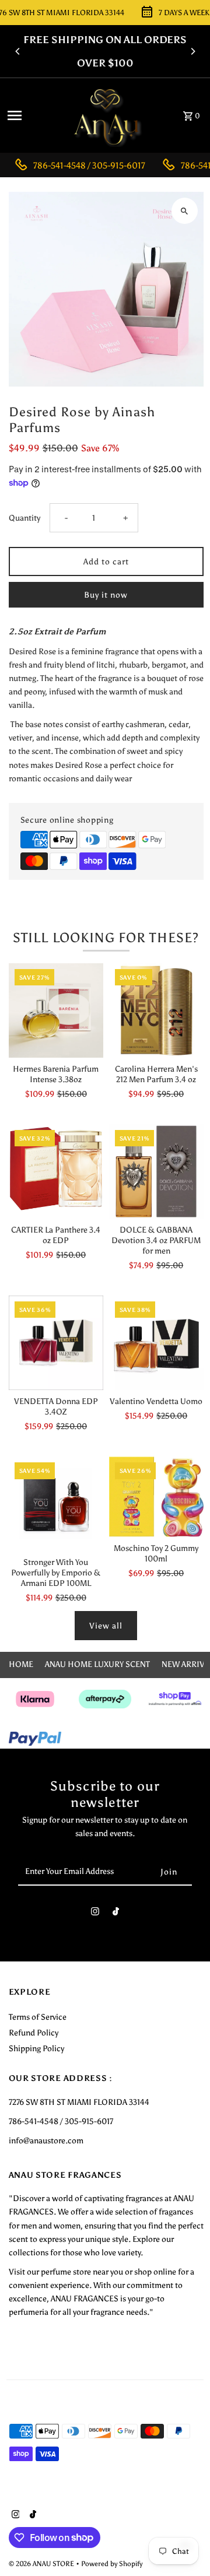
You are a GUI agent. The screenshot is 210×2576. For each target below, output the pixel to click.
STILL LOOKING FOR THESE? (106, 938)
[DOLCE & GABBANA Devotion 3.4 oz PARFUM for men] (156, 1171)
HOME (21, 1664)
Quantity (24, 518)
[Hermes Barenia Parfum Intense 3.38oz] (56, 1010)
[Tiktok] (116, 1914)
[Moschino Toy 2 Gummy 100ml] (156, 1496)
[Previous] (18, 51)
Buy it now (106, 595)
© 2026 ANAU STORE (42, 2564)
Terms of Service (38, 2017)
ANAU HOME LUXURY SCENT (97, 1664)
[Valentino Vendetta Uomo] (156, 1343)
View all (106, 1626)
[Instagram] (95, 1914)
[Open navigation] (32, 115)
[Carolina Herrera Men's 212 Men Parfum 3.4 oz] (156, 1010)
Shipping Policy (36, 2048)
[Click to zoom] (185, 211)
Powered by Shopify (112, 2564)
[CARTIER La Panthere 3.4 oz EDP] (56, 1171)
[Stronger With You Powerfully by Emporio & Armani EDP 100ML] (56, 1504)
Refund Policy (34, 2033)
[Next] (192, 51)
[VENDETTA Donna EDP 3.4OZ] (56, 1343)
